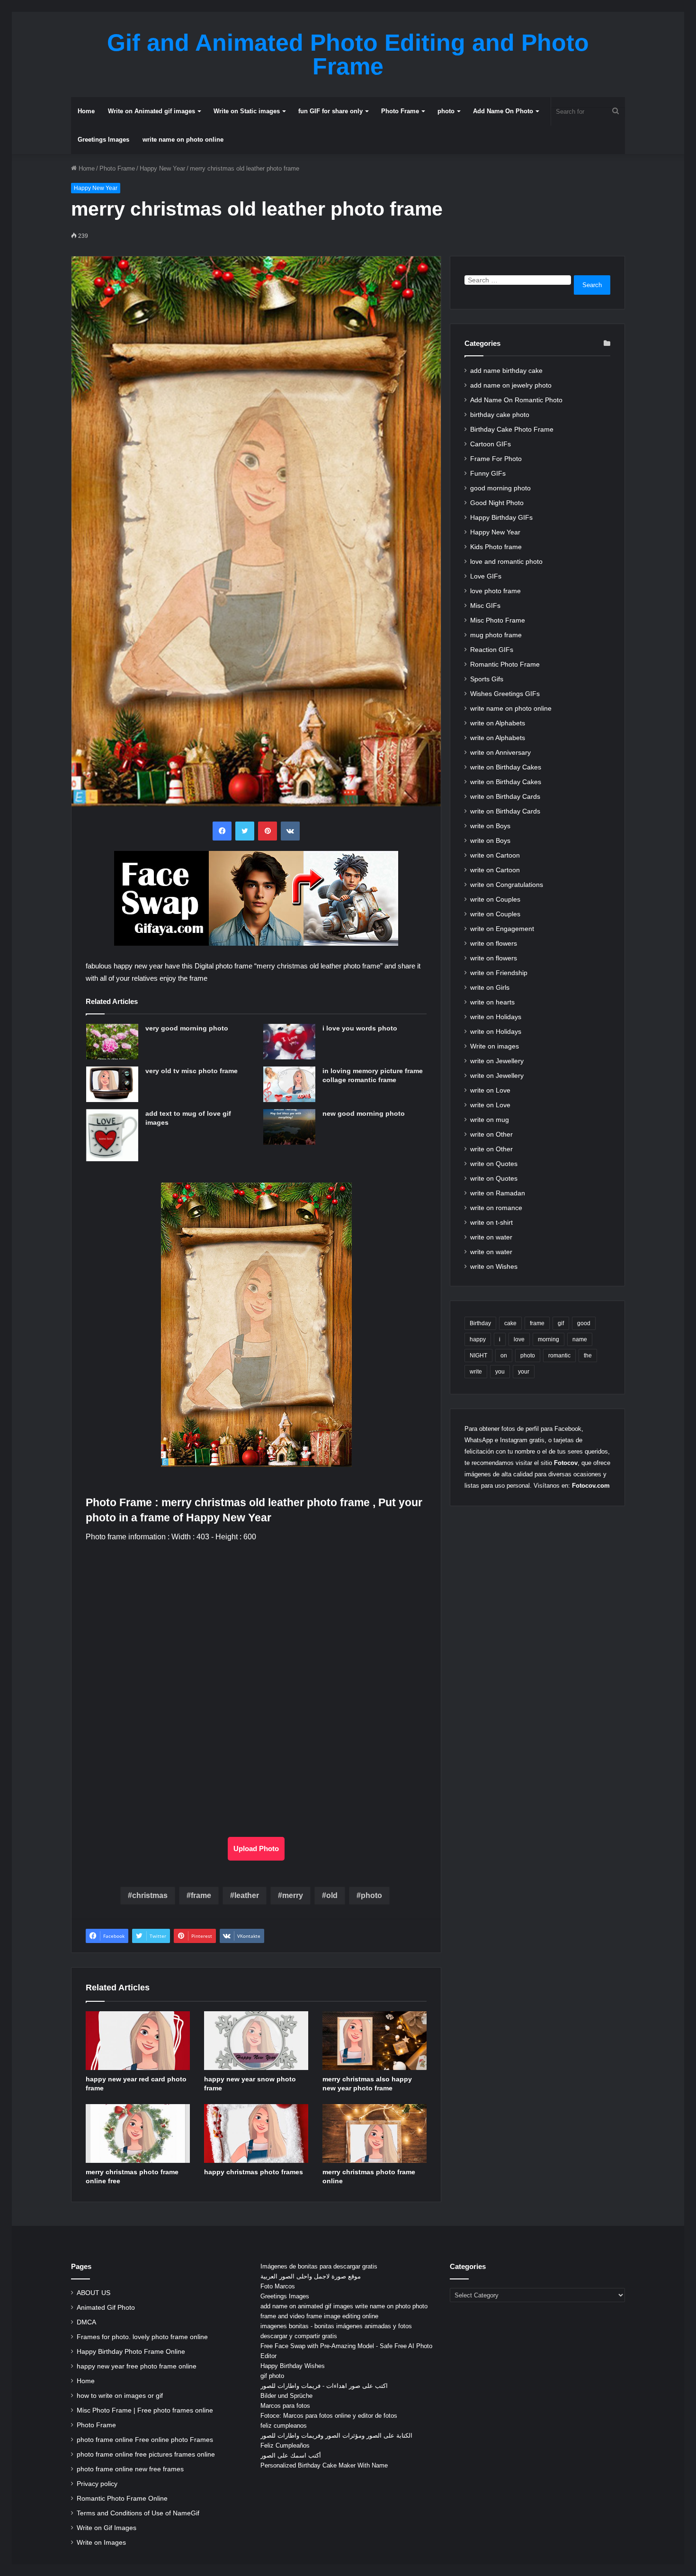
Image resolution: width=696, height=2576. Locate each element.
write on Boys (490, 826)
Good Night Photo (497, 503)
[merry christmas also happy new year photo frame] (375, 2041)
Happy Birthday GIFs (501, 518)
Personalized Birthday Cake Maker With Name (324, 2465)
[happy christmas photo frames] (256, 2133)
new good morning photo (364, 1113)
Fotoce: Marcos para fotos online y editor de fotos (329, 2416)
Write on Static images (247, 111)
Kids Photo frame (496, 547)
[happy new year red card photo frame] (138, 2041)
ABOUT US (94, 2293)
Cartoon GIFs (491, 444)
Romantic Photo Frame (505, 664)
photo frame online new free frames (130, 2469)
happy (478, 1339)
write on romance (496, 1208)
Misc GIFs (485, 606)
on (504, 1356)
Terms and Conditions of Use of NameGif (138, 2513)
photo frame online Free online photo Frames (145, 2440)
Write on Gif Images (107, 2528)
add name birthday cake (506, 371)
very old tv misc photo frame (192, 1071)
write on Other (491, 1134)
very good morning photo (187, 1028)
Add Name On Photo (503, 111)
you (500, 1372)
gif (561, 1323)
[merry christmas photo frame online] (375, 2133)
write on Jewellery (497, 1061)
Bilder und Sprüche (286, 2396)
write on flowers (494, 944)
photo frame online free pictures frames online (146, 2454)
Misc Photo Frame (498, 620)
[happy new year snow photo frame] (256, 2041)
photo (446, 111)
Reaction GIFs (492, 650)
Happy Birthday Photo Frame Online (131, 2352)
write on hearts (492, 1002)
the (588, 1356)
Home (86, 111)
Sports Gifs (487, 679)
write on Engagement (502, 929)
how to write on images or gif (120, 2396)
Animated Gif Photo (106, 2308)
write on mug (490, 1120)
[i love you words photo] (289, 1042)
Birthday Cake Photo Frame (512, 429)
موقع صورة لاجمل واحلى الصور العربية (311, 2276)
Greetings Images (103, 140)
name (580, 1339)
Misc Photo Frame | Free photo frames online (145, 2410)
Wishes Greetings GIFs (505, 694)
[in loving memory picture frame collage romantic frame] (289, 1084)
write (476, 1372)
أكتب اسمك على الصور (291, 2455)
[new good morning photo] (289, 1127)
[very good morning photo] (112, 1042)
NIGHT (478, 1356)
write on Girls (490, 988)
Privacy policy (97, 2484)
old (332, 1895)
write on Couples (495, 899)
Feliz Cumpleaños (285, 2445)
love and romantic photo (506, 562)
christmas (150, 1895)
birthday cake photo (500, 415)
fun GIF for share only (330, 111)
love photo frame (495, 591)
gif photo (272, 2376)
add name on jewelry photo (511, 385)
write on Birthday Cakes (506, 767)
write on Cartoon (495, 855)
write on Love (490, 1090)
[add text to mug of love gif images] (112, 1135)
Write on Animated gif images (152, 111)
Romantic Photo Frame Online (122, 2499)
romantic (559, 1356)
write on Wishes (494, 1267)
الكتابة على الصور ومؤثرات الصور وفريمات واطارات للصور (336, 2436)
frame (201, 1895)
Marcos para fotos (285, 2406)
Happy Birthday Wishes (293, 2366)
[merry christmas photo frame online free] (138, 2133)
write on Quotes (494, 1164)
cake (510, 1323)
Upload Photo (256, 1848)
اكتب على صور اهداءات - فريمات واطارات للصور (324, 2386)
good (584, 1323)
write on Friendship (499, 973)
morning (549, 1339)
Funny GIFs (488, 474)
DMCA (86, 2322)
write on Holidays (496, 1017)
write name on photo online (183, 140)
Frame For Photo (496, 459)
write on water (491, 1237)
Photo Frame (400, 111)
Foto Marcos (278, 2286)
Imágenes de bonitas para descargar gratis (319, 2266)
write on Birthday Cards (505, 797)
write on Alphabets (498, 723)
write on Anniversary (500, 753)
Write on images (495, 1046)
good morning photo (500, 488)
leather (247, 1895)
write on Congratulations (507, 885)
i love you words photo (360, 1028)
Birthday (480, 1323)
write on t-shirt (491, 1223)
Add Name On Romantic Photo (516, 400)
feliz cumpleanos (284, 2426)
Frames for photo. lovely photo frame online (142, 2337)
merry (293, 1895)
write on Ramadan (498, 1193)
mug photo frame (496, 635)
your (524, 1372)
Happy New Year (162, 168)
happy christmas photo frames (254, 2172)
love (519, 1339)
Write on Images (101, 2543)
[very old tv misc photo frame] (112, 1084)
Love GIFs (486, 576)
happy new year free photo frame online (137, 2366)
